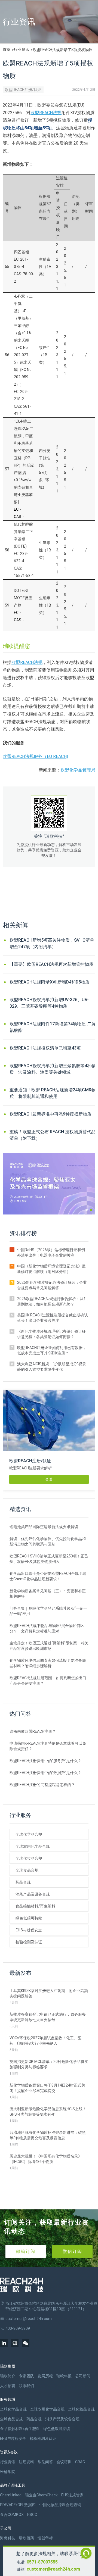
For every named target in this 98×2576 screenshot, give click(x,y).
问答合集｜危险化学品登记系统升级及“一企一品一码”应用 (48, 1611)
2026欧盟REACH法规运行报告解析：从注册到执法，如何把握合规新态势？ (52, 1301)
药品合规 (23, 1882)
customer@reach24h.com (53, 2569)
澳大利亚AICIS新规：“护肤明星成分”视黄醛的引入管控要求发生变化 (52, 1367)
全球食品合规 (27, 1870)
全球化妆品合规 (29, 1858)
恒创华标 (45, 2538)
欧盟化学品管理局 (78, 770)
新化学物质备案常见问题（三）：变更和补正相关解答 (48, 1594)
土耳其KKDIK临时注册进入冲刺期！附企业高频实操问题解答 (49, 1993)
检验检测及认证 (29, 1942)
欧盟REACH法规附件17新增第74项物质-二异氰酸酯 (53, 1027)
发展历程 (45, 2376)
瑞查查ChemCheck (41, 2495)
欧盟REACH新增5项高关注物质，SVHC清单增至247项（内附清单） (52, 943)
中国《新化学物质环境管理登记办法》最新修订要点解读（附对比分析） (51, 1269)
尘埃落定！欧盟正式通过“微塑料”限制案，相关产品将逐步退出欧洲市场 (49, 1646)
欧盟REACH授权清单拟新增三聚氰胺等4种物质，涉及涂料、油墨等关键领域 (53, 1069)
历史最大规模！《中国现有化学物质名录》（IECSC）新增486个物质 (46, 2159)
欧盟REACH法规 (46, 113)
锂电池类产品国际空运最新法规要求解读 (44, 1527)
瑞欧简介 (8, 2376)
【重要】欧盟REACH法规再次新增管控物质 (51, 964)
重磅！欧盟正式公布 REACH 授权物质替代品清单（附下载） (53, 1135)
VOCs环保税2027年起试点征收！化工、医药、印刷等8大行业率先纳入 (45, 2041)
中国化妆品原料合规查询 (60, 2505)
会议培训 (64, 2462)
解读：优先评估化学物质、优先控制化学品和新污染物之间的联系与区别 (48, 1541)
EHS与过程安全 (29, 1930)
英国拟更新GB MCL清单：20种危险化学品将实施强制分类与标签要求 (49, 2064)
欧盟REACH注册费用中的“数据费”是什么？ (45, 1773)
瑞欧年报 (64, 2376)
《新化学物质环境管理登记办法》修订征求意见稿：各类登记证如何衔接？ (51, 1334)
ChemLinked (11, 2495)
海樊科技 (8, 2538)
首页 (7, 49)
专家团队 (26, 2376)
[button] (87, 1210)
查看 (49, 1479)
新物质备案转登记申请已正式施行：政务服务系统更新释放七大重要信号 (48, 2017)
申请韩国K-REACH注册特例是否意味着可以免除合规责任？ (48, 1746)
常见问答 (45, 2462)
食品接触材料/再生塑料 (35, 1906)
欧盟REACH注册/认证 (23, 90)
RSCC (32, 2515)
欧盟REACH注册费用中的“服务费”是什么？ (45, 1761)
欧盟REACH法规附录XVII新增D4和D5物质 (50, 982)
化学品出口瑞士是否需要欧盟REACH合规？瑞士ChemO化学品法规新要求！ (48, 1576)
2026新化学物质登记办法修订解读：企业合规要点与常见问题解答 (52, 1285)
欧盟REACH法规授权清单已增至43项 (45, 1048)
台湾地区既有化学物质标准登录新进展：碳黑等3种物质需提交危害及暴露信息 (48, 2135)
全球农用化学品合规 (33, 1846)
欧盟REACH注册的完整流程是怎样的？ (42, 1785)
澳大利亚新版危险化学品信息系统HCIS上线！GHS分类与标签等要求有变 (48, 2112)
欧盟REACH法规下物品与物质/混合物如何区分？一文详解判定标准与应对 (47, 1628)
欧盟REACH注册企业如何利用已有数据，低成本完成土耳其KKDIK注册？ (52, 1350)
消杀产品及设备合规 (33, 1894)
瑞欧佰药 (26, 2538)
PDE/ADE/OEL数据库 (18, 2505)
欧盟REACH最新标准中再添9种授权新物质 (50, 1114)
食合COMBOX (12, 2515)
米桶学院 (8, 2472)
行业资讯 (22, 49)
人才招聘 (8, 2386)
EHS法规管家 (72, 2495)
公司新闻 (83, 2376)
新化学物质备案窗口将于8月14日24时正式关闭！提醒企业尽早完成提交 (47, 2088)
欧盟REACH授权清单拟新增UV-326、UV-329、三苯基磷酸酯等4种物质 (49, 1003)
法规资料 (26, 2462)
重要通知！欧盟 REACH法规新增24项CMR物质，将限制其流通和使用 (53, 1093)
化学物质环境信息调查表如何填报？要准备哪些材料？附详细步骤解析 (48, 1663)
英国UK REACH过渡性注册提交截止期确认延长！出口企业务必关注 (53, 1318)
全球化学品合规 (29, 1834)
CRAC (80, 2462)
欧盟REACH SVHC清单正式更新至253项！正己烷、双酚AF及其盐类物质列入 (49, 1559)
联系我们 (26, 2386)
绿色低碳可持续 (29, 1918)
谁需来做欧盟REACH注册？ (33, 1731)
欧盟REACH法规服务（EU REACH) (35, 756)
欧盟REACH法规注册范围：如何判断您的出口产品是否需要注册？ (48, 1681)
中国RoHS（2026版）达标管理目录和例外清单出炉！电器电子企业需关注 (51, 1253)
